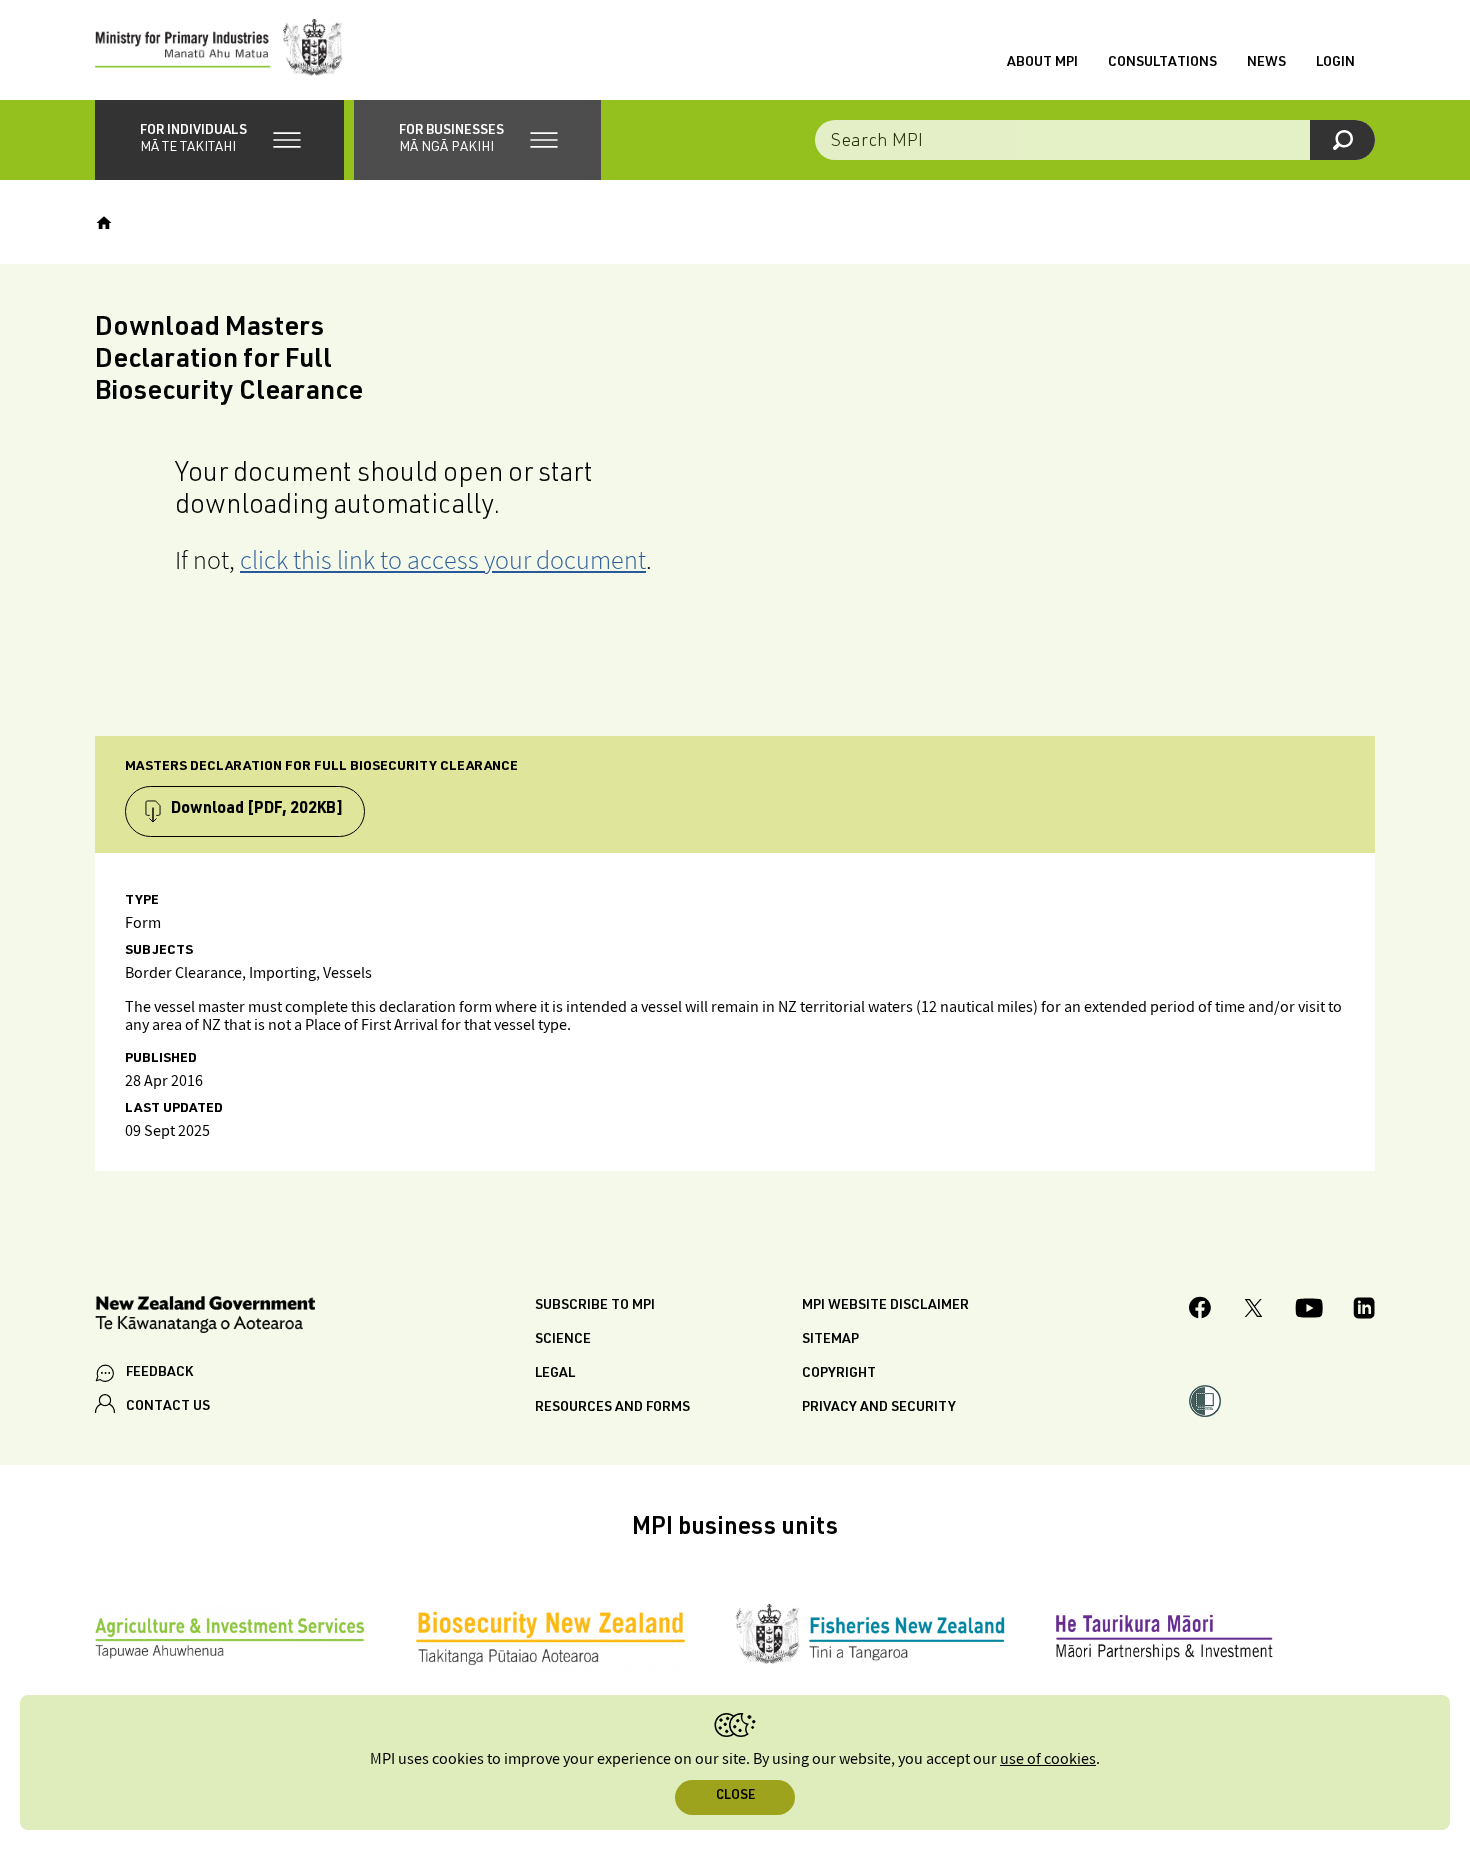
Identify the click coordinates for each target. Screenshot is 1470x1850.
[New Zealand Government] (205, 1317)
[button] (219, 140)
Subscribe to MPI (595, 1306)
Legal (555, 1374)
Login (1335, 63)
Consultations (1162, 63)
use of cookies (1048, 1759)
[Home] (104, 223)
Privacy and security (879, 1408)
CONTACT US (168, 1407)
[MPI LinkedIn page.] (1364, 1311)
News (1266, 63)
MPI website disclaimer (885, 1306)
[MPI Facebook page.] (1200, 1310)
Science (563, 1340)
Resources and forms (612, 1408)
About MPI (1042, 63)
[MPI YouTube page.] (1309, 1311)
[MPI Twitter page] (1253, 1311)
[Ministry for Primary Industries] (219, 50)
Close (735, 1796)
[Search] (1342, 140)
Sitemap (830, 1340)
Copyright (839, 1374)
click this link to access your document (443, 559)
